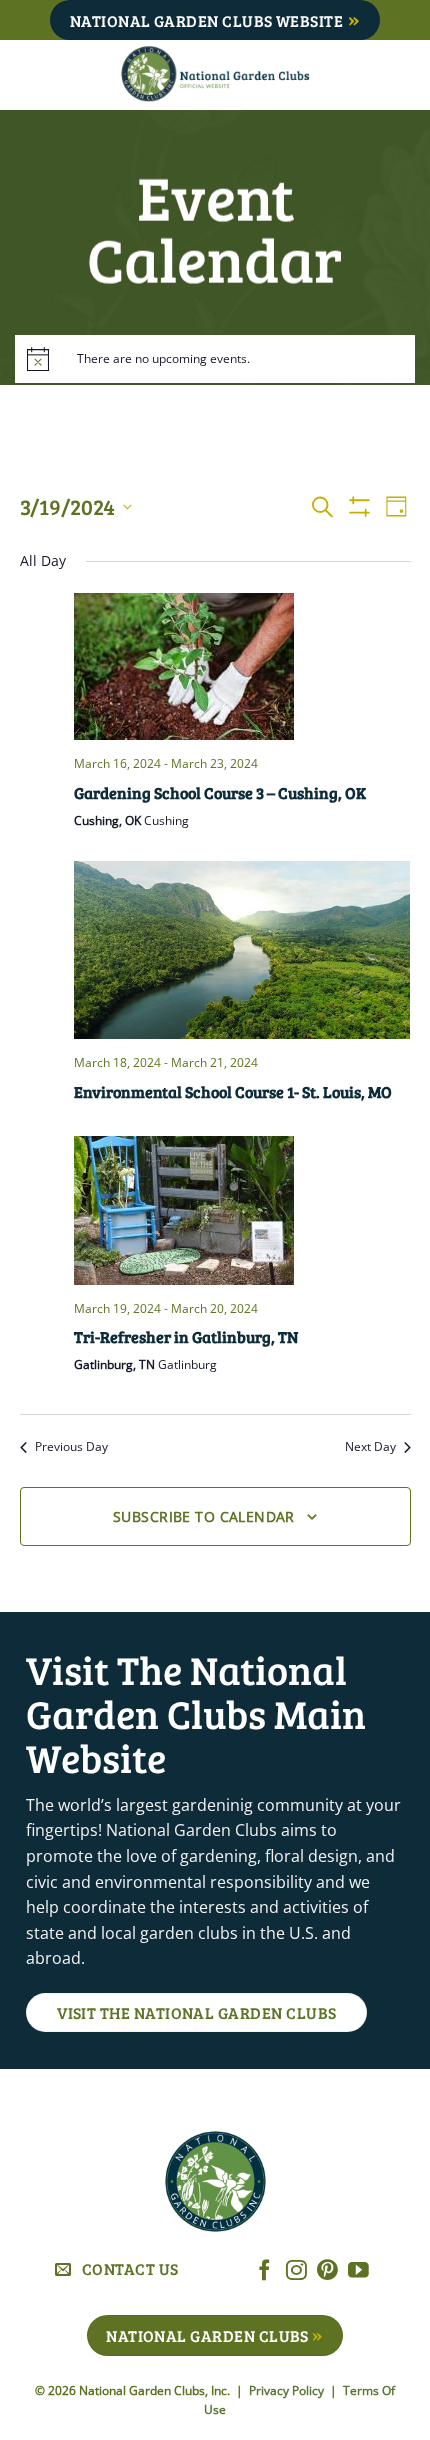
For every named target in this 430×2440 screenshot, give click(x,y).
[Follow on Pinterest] (327, 2271)
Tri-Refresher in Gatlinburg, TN (186, 1336)
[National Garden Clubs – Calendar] (215, 75)
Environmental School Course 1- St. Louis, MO (233, 1091)
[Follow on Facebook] (264, 2271)
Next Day (370, 1447)
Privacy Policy (288, 2390)
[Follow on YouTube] (358, 2271)
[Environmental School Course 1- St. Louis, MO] (242, 950)
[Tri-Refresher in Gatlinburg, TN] (242, 1210)
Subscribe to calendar (204, 1516)
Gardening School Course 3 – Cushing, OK (220, 792)
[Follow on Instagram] (296, 2271)
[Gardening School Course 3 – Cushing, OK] (242, 666)
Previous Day (71, 1447)
